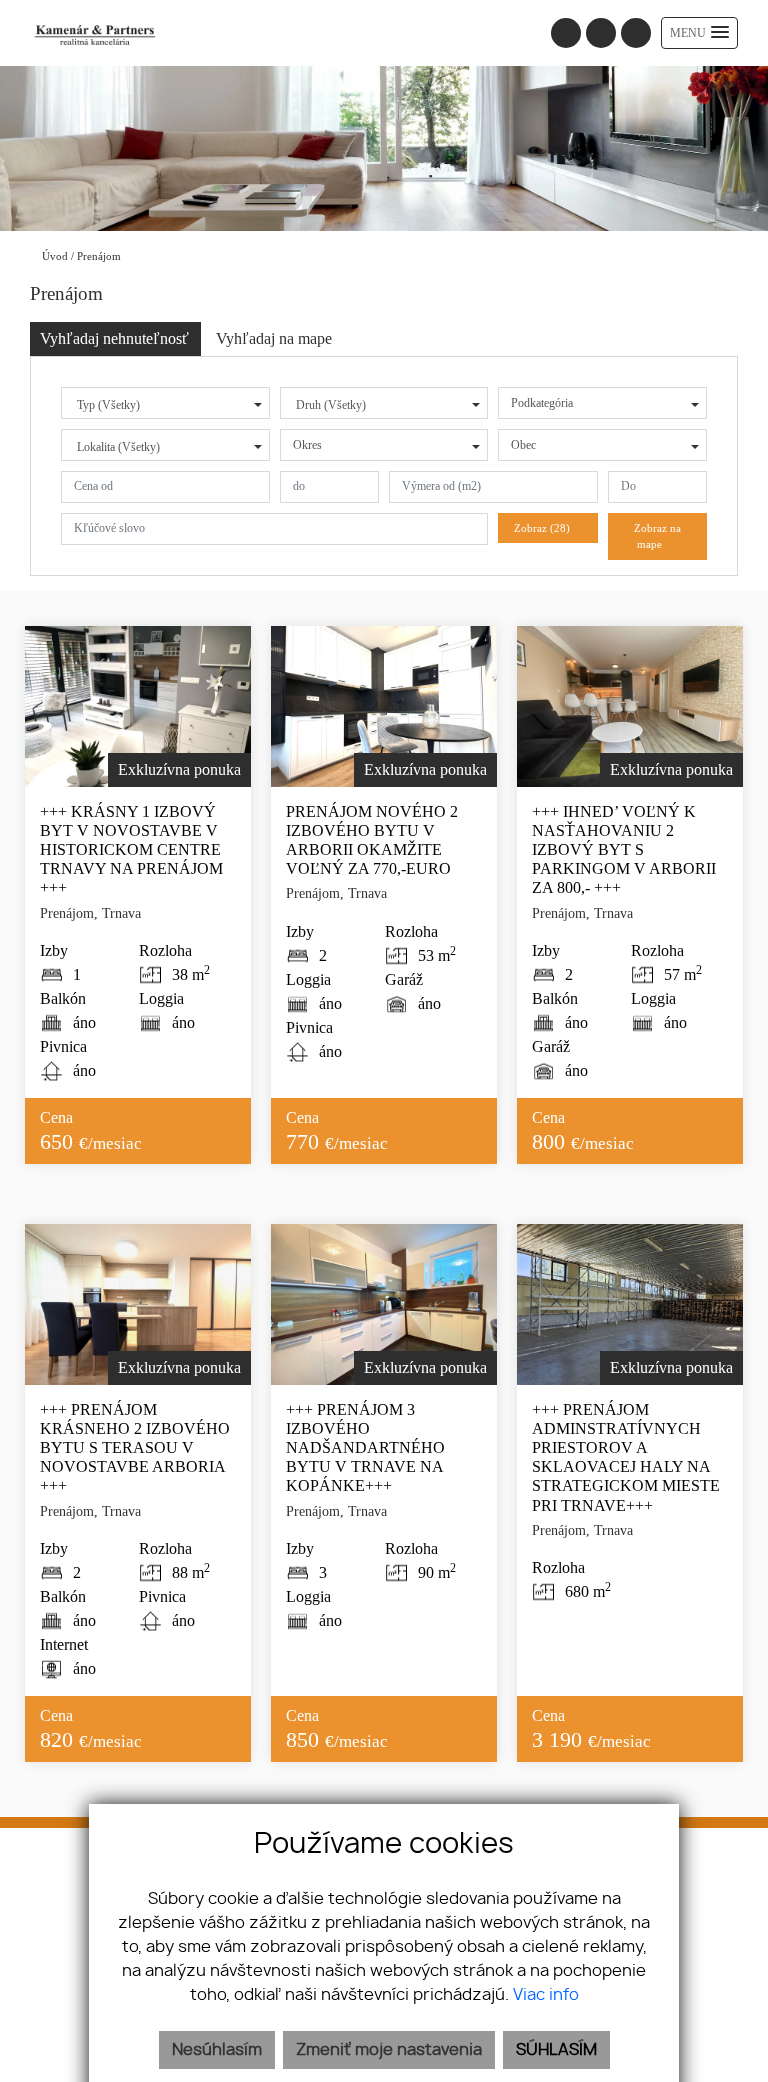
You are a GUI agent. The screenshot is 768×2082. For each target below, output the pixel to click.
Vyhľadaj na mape (274, 338)
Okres (307, 445)
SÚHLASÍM (556, 2050)
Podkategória (542, 403)
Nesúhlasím (217, 2050)
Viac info (546, 1995)
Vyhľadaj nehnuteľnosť (114, 338)
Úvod (53, 256)
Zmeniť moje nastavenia (389, 2050)
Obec (523, 445)
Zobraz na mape (657, 536)
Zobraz (542, 528)
